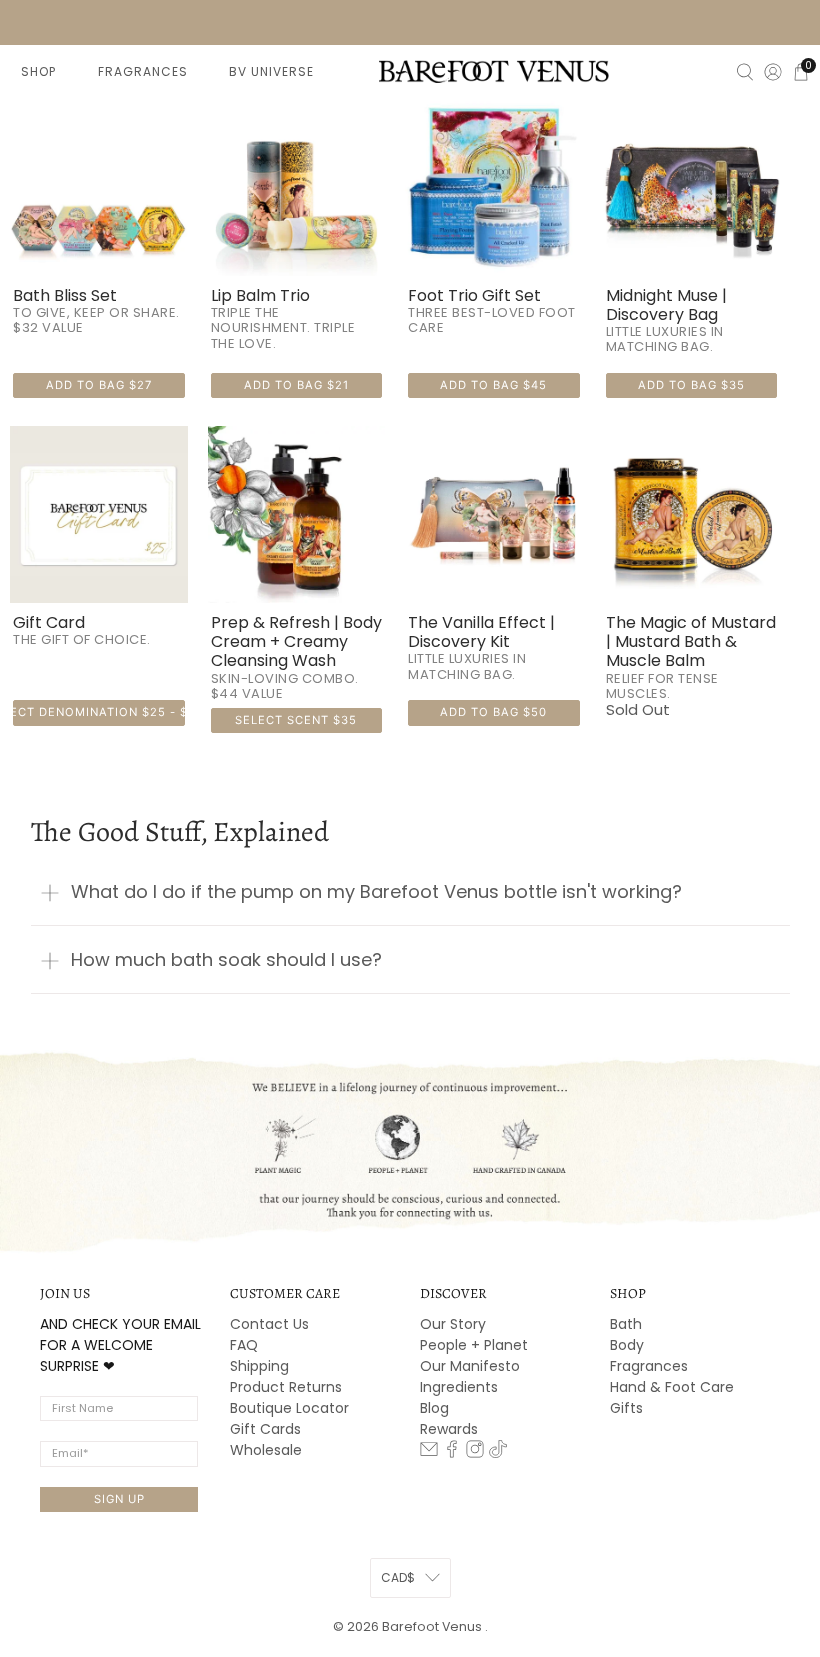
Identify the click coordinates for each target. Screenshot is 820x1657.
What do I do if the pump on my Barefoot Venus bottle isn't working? (376, 891)
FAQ (244, 1345)
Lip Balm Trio (260, 295)
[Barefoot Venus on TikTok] (498, 1453)
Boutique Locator (289, 1408)
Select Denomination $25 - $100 (99, 712)
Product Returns (286, 1387)
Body (627, 1345)
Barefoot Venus (433, 1626)
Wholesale (266, 1450)
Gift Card (49, 622)
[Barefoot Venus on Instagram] (475, 1453)
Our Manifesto (470, 1366)
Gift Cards (265, 1429)
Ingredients (459, 1387)
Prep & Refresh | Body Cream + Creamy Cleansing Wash (296, 642)
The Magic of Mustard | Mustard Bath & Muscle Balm (691, 642)
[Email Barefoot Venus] (429, 1453)
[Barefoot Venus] (494, 71)
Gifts (626, 1408)
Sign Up (119, 1499)
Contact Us (269, 1324)
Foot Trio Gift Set (474, 295)
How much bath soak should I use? (226, 959)
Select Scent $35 (296, 720)
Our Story (453, 1324)
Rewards (449, 1429)
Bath (626, 1324)
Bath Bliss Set (65, 295)
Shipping (259, 1366)
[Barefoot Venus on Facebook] (452, 1453)
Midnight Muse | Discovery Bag (666, 305)
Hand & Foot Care (672, 1387)
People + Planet (474, 1345)
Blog (434, 1408)
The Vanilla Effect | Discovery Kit (481, 632)
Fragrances (649, 1366)
